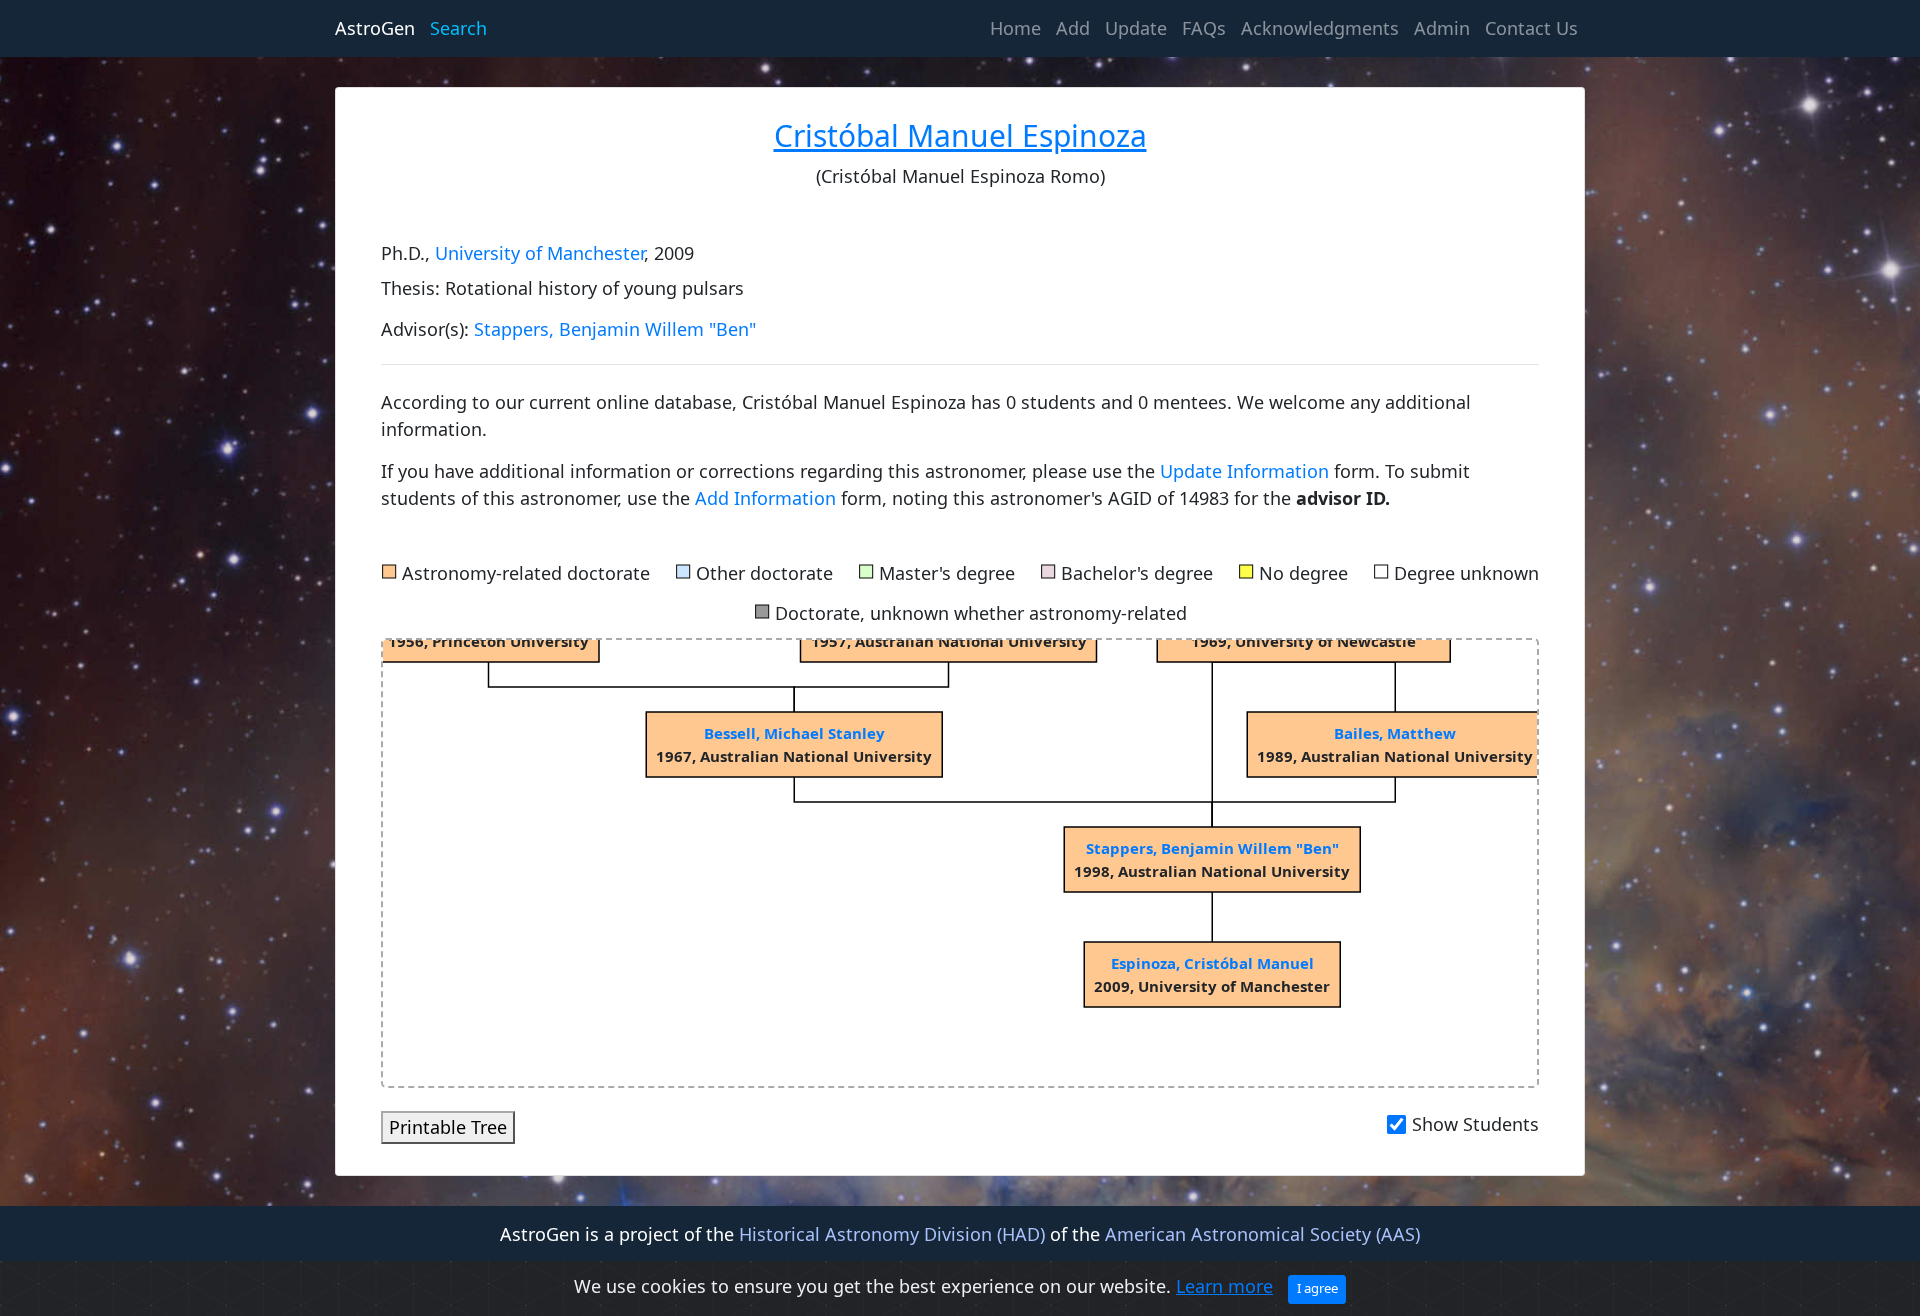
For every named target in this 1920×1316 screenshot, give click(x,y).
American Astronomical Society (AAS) (1262, 1234)
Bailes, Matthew (1395, 733)
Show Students (1475, 1124)
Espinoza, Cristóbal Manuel (1212, 963)
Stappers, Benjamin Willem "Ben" (615, 329)
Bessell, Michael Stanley (794, 733)
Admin (1442, 28)
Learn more (1224, 1286)
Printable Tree (448, 1127)
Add (1073, 28)
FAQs (1204, 28)
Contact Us (1531, 28)
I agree (1317, 1288)
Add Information (765, 498)
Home (1019, 27)
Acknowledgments (1320, 28)
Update (1136, 28)
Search (458, 28)
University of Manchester (539, 253)
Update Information (1247, 471)
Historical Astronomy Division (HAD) (892, 1234)
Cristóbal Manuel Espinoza (960, 135)
